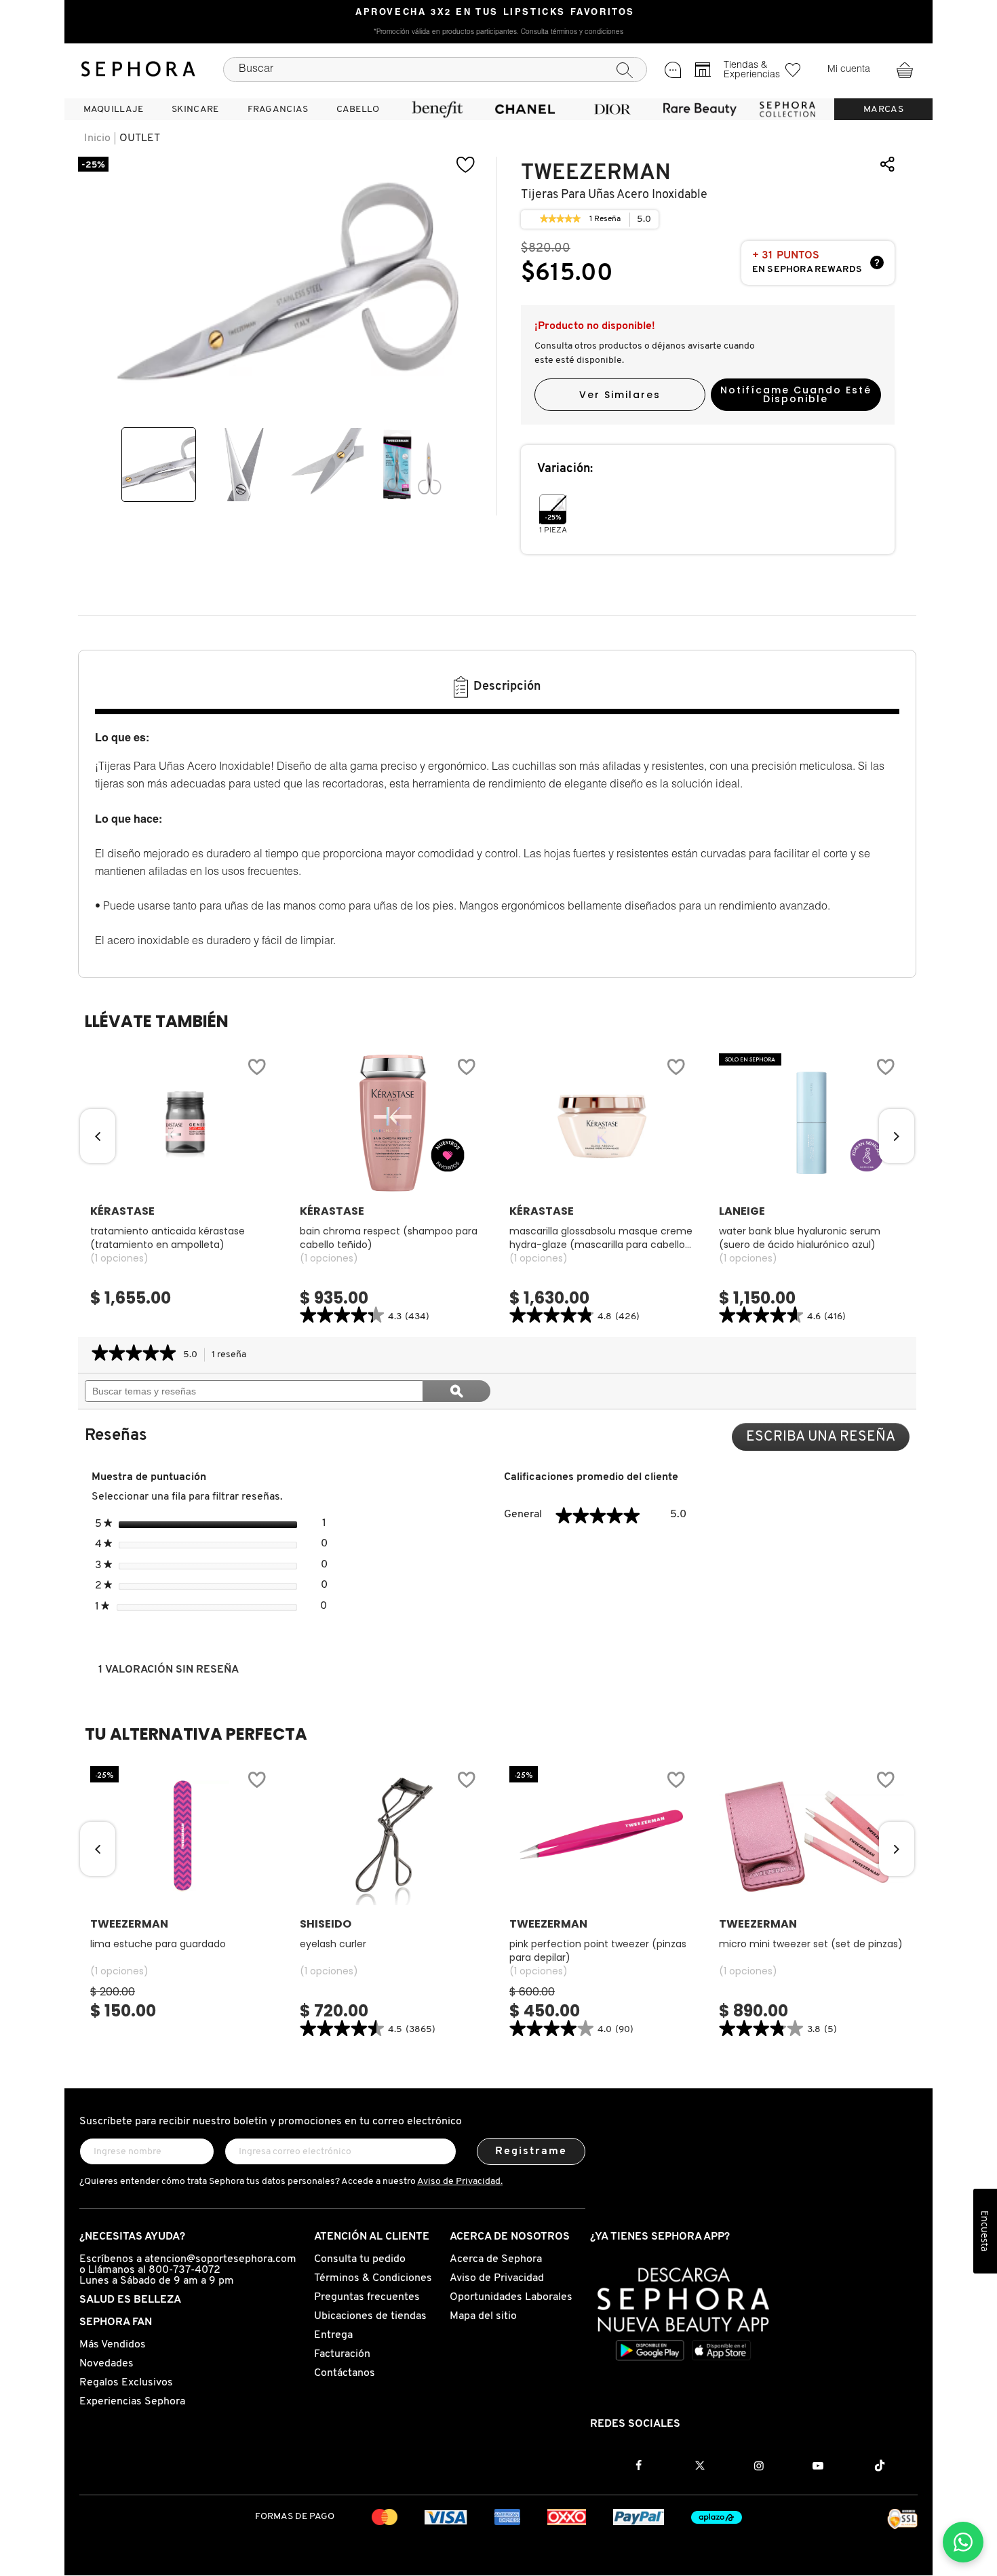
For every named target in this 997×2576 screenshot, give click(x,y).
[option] (159, 465)
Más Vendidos (113, 2345)
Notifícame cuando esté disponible (796, 394)
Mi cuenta (849, 70)
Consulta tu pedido (360, 2259)
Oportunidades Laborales (511, 2297)
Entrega (333, 2335)
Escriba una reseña (828, 1440)
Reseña (605, 221)
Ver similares (620, 395)
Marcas (883, 110)
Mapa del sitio (483, 2316)
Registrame (531, 2151)
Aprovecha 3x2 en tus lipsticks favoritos (495, 13)
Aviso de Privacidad (497, 2278)
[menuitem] (113, 109)
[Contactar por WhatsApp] (963, 2542)
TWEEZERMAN (596, 173)
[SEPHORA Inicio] (138, 69)
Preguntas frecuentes (367, 2297)
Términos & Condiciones (373, 2278)
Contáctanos (345, 2373)
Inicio (97, 138)
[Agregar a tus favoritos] (256, 1069)
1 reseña (233, 1356)
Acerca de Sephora (496, 2259)
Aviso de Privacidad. (460, 2182)
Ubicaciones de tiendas (370, 2316)
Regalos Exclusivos (126, 2383)
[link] (560, 220)
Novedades (106, 2364)
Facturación (342, 2354)
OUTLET (140, 138)
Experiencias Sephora (132, 2402)
